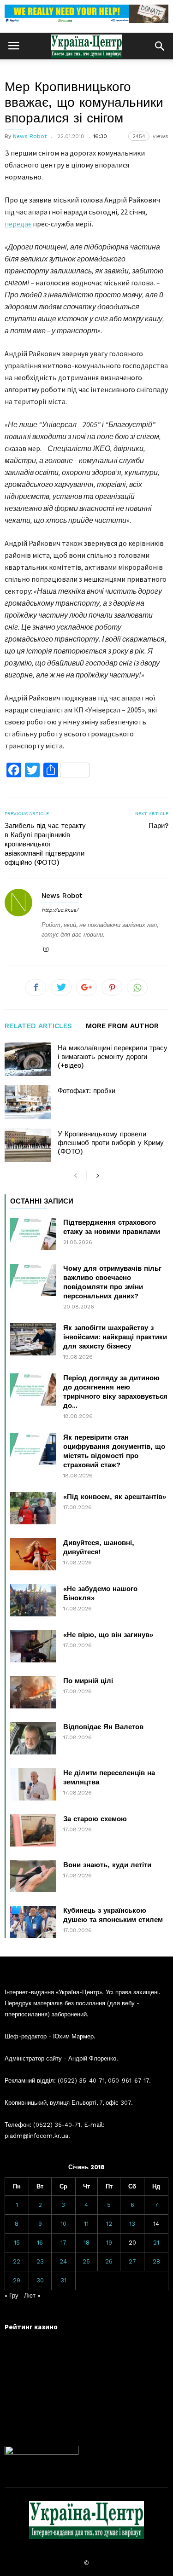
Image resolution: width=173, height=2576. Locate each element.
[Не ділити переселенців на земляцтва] (33, 1784)
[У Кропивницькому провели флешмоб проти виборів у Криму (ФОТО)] (28, 1145)
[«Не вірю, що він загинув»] (33, 1646)
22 (17, 2261)
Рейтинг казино (31, 2327)
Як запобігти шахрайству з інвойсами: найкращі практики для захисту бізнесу (115, 1337)
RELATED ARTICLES (38, 1026)
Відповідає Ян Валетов (103, 1727)
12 (109, 2224)
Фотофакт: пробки (86, 1091)
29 (17, 2280)
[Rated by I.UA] (42, 2453)
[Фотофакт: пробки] (28, 1102)
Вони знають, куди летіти (107, 1865)
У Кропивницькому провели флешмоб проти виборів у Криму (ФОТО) (111, 1143)
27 (132, 2261)
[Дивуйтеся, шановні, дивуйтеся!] (33, 1554)
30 (40, 2280)
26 (109, 2261)
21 (156, 2243)
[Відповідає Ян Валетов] (33, 1738)
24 (63, 2261)
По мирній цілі (88, 1681)
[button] (160, 46)
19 (109, 2243)
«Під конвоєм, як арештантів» (115, 1497)
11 (86, 2224)
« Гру (12, 2295)
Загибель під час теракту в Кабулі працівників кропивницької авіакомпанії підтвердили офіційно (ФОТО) (45, 844)
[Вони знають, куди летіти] (33, 1876)
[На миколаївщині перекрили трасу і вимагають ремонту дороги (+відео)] (28, 1059)
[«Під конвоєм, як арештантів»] (33, 1508)
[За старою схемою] (33, 1830)
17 (63, 2243)
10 (63, 2224)
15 (17, 2243)
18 (86, 2243)
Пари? (158, 826)
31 (63, 2280)
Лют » (32, 2295)
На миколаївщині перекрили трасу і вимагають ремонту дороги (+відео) (113, 1057)
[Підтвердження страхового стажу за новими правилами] (33, 1234)
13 (132, 2224)
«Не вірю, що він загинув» (108, 1635)
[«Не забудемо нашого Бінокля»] (33, 1600)
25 (86, 2261)
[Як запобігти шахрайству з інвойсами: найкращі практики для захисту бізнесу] (33, 1339)
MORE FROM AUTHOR (122, 1026)
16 (40, 2243)
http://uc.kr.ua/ (60, 910)
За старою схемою (95, 1819)
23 (40, 2261)
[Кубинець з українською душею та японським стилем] (33, 1922)
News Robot (30, 136)
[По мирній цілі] (33, 1692)
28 (156, 2261)
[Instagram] (46, 950)
